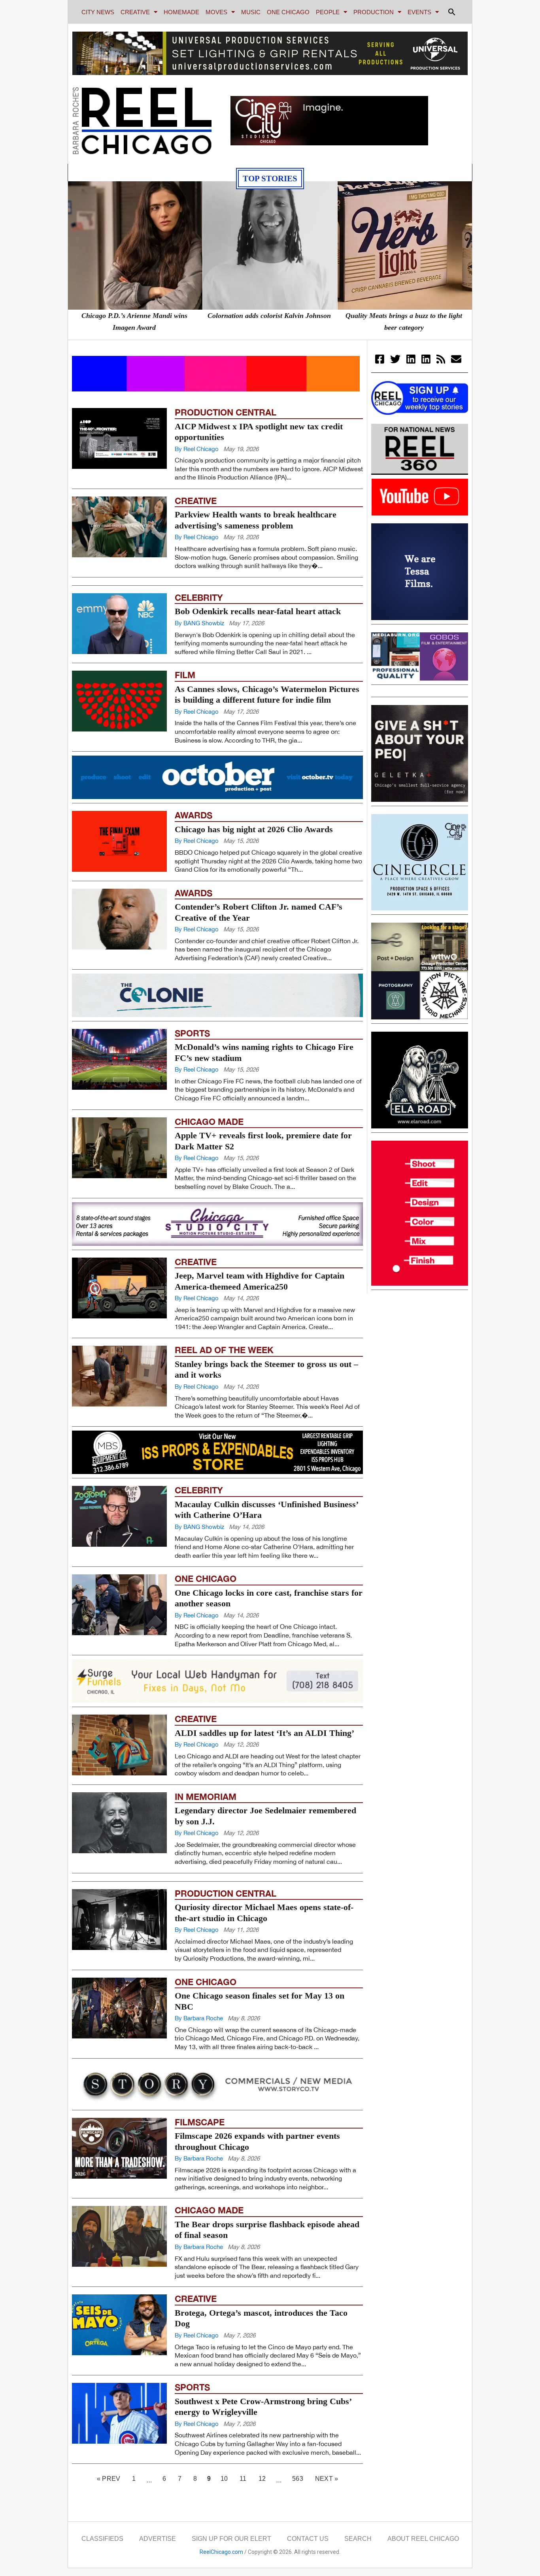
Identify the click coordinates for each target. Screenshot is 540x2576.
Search (358, 2539)
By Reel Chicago (197, 449)
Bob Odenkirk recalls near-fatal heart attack (258, 655)
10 (227, 2477)
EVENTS (419, 12)
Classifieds (102, 2539)
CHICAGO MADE (209, 1165)
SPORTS (192, 1077)
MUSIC (251, 12)
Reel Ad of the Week (224, 1393)
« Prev (109, 2479)
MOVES (216, 12)
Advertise (158, 2539)
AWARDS (194, 859)
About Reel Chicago (423, 2539)
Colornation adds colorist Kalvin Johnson (269, 316)
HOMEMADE (181, 12)
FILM (185, 718)
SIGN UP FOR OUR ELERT (231, 2539)
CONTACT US (308, 2539)
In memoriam (206, 1840)
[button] (452, 12)
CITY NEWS (98, 12)
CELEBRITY (199, 641)
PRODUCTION (374, 12)
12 (265, 2477)
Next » (327, 2479)
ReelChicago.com (221, 2552)
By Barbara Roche (199, 2062)
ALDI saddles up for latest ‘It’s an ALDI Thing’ (264, 1776)
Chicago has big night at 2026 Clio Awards (254, 873)
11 (246, 2477)
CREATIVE (135, 12)
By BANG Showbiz (199, 667)
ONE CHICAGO (288, 12)
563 (300, 2477)
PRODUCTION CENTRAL (226, 412)
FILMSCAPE (200, 2122)
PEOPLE (328, 12)
